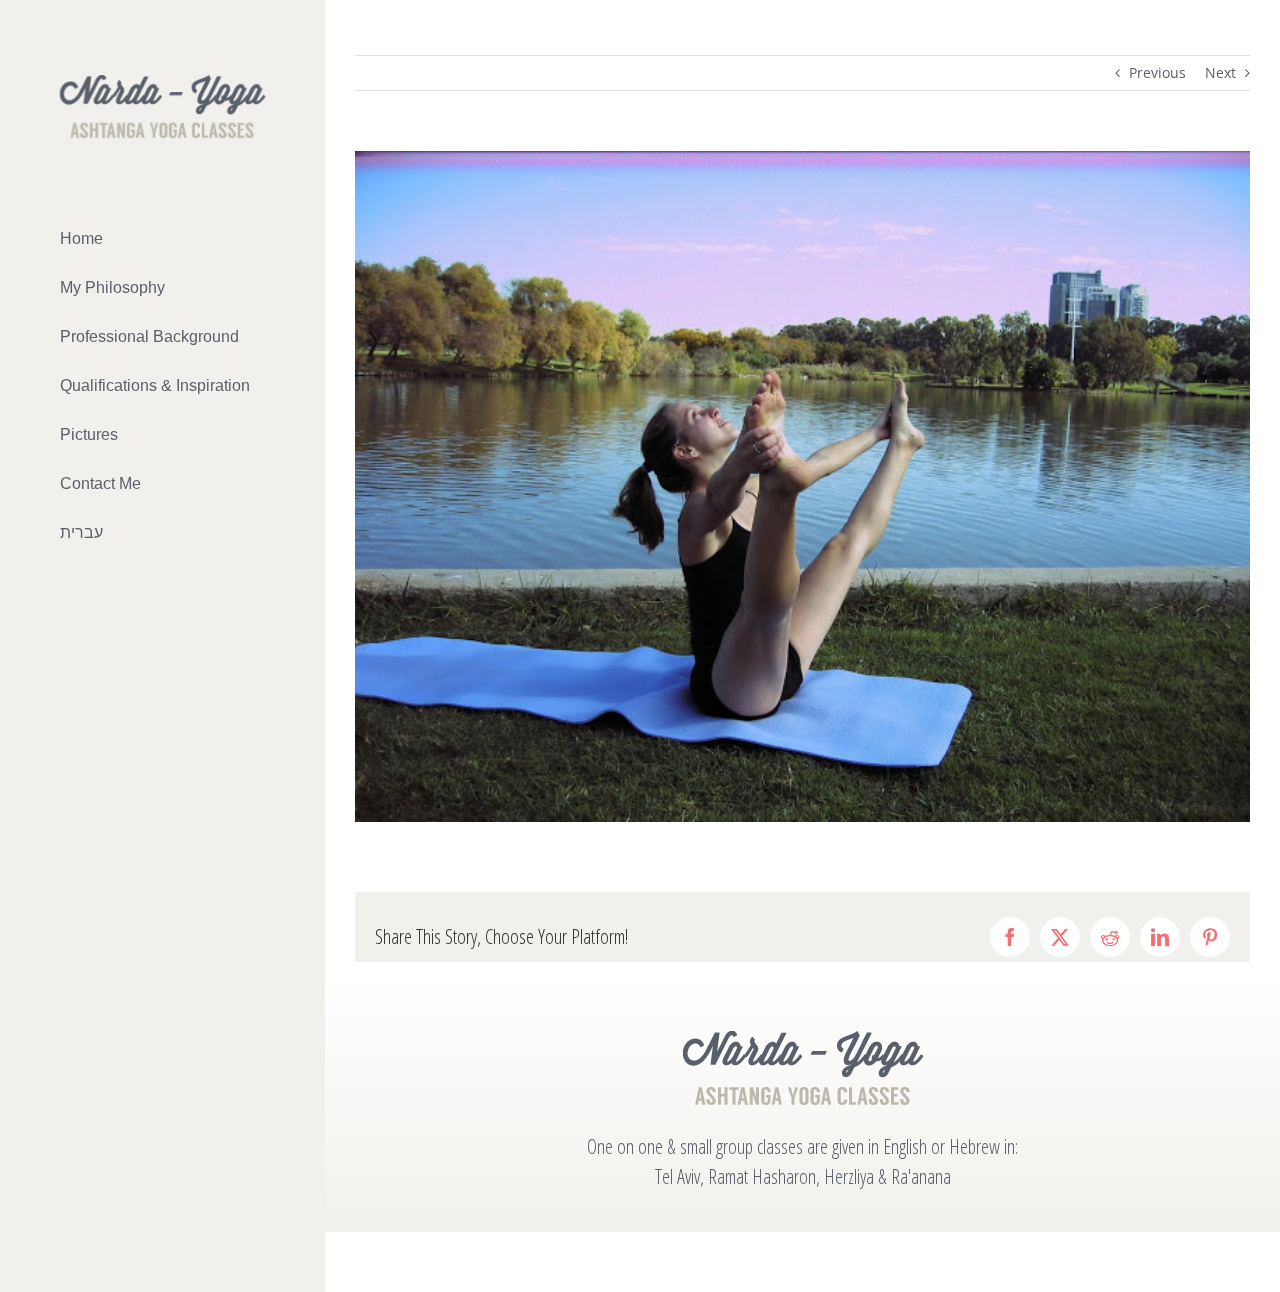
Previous (1157, 72)
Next (1220, 72)
